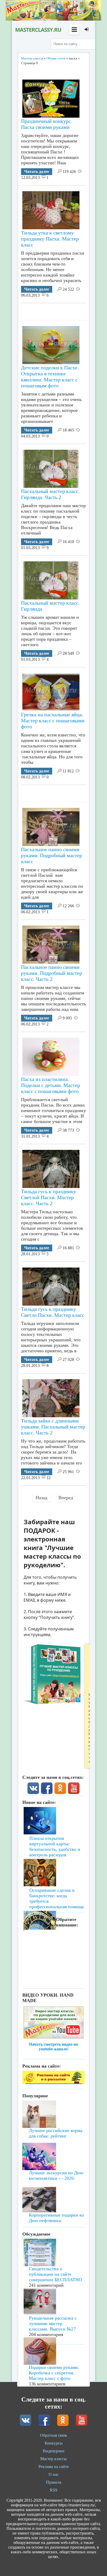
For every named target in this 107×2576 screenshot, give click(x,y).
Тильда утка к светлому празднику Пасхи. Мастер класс (50, 239)
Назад (41, 1498)
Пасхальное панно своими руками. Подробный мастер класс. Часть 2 (52, 973)
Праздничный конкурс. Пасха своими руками (47, 124)
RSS (54, 2490)
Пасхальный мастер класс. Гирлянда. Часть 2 (50, 494)
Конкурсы (54, 2443)
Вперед (66, 1498)
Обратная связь (53, 2435)
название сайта (38, 30)
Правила (54, 2482)
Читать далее (37, 172)
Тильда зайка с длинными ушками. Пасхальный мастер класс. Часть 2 (53, 1427)
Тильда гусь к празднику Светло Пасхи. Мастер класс (53, 1312)
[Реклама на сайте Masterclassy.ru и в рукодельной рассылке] (53, 2083)
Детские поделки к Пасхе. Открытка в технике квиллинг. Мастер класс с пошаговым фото (50, 377)
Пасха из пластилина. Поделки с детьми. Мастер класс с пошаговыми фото (51, 1085)
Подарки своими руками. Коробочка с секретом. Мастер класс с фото (54, 2373)
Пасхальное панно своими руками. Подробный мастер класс (52, 855)
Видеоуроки (54, 2451)
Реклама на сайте (54, 2467)
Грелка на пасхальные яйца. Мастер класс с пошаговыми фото (53, 720)
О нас (54, 2474)
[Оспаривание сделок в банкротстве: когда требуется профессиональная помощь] (53, 1858)
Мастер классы (53, 2459)
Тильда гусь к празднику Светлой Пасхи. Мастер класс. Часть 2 (49, 1197)
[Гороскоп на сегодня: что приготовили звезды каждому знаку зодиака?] (53, 1893)
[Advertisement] (64, 310)
